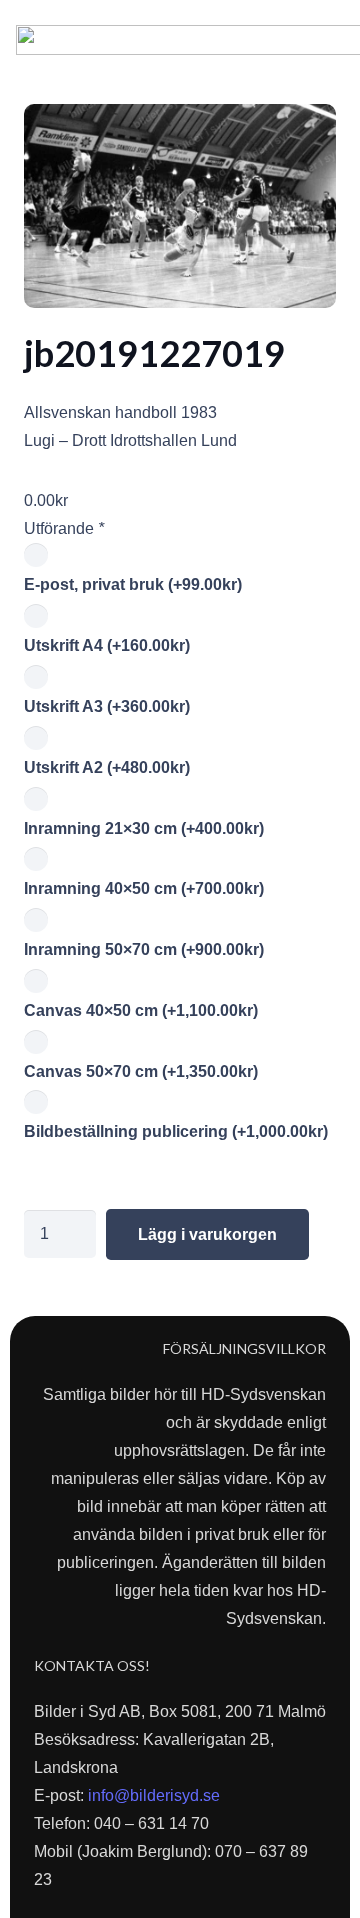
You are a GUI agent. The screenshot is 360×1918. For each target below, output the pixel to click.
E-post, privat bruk (133, 584)
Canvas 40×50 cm (141, 1010)
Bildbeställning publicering (176, 1131)
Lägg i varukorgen (207, 1234)
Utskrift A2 (107, 767)
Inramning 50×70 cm (144, 949)
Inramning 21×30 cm (144, 828)
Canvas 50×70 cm (141, 1071)
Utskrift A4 (107, 645)
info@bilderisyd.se (154, 1795)
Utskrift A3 (107, 706)
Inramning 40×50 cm (144, 888)
